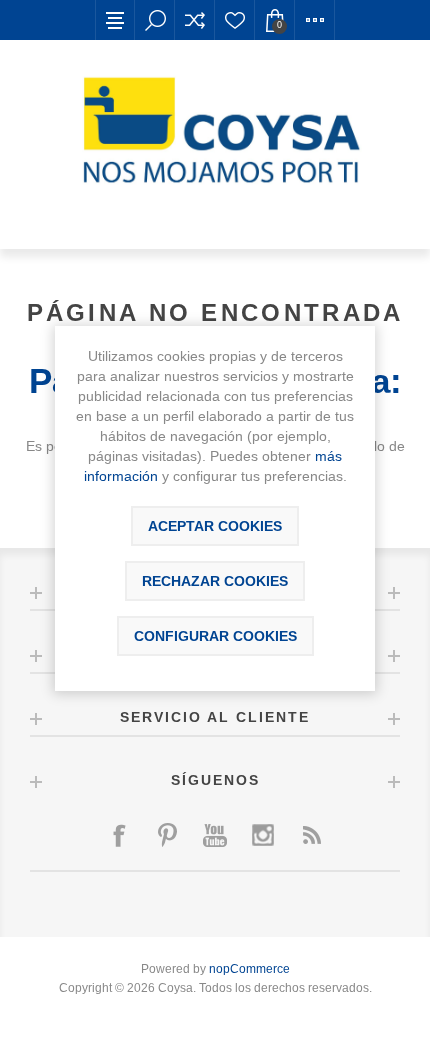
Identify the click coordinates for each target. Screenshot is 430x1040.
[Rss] (311, 835)
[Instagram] (263, 835)
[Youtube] (215, 835)
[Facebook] (119, 835)
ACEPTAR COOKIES (215, 526)
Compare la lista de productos (195, 20)
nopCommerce (249, 969)
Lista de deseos (235, 20)
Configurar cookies (215, 636)
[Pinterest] (167, 835)
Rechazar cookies (215, 581)
